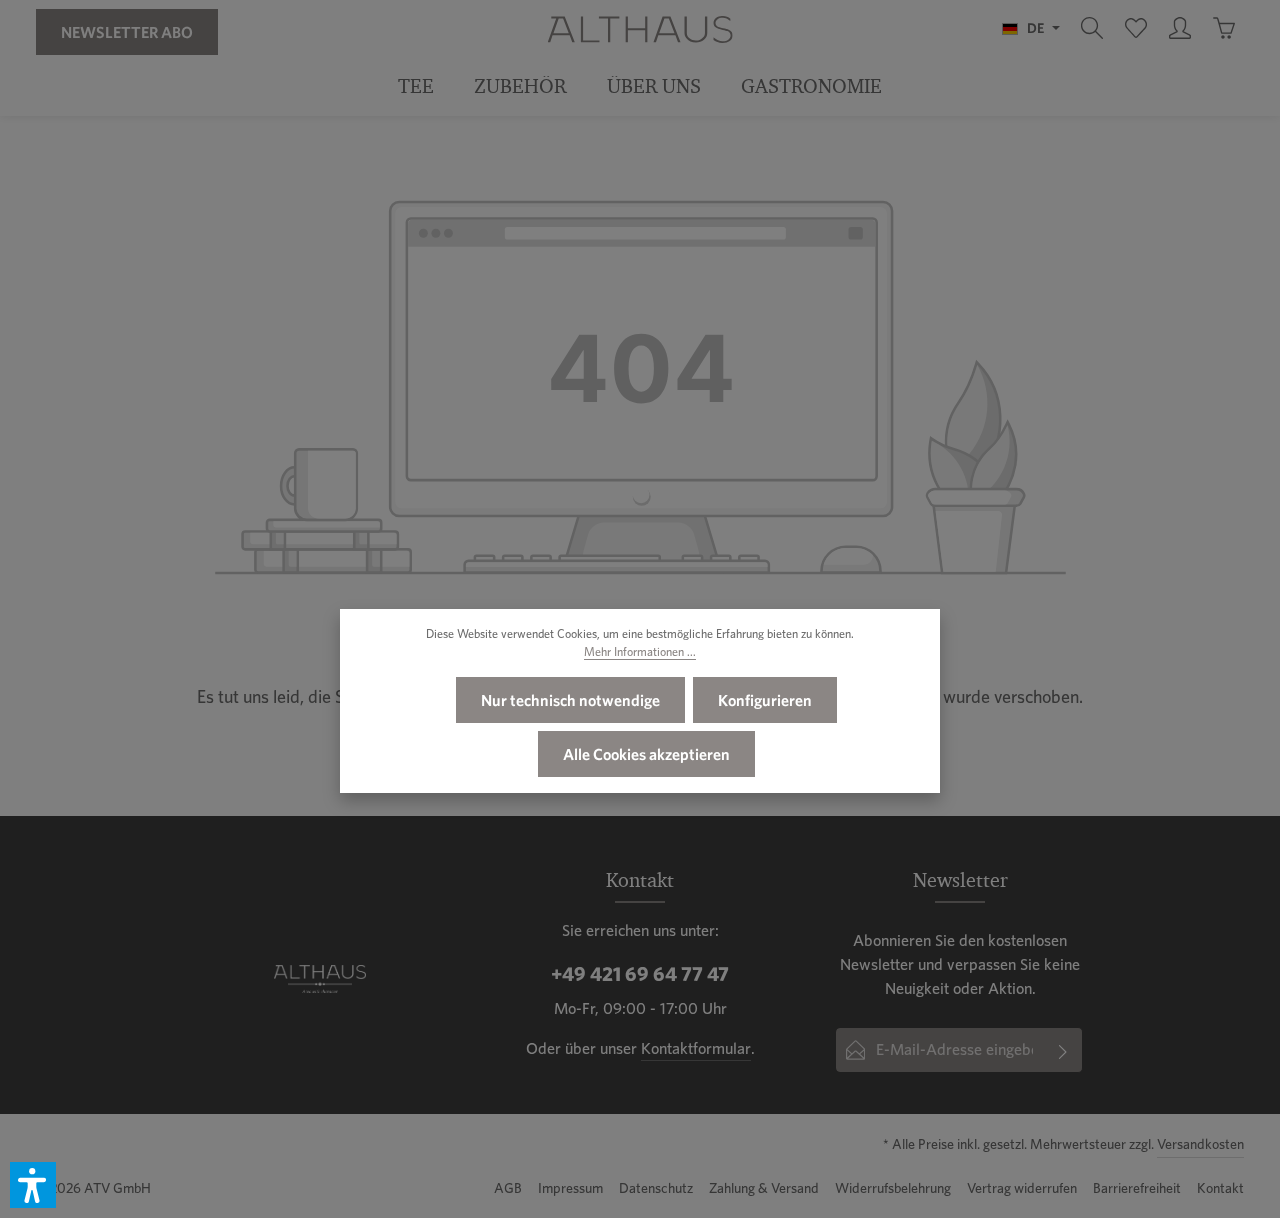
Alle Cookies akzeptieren (646, 754)
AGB (508, 1188)
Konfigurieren (765, 700)
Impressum (570, 1188)
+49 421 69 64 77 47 (640, 974)
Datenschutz (656, 1188)
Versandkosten (1200, 1144)
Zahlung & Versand (764, 1188)
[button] (33, 1185)
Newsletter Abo (127, 32)
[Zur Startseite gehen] (639, 28)
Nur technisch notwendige (570, 700)
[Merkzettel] (1136, 28)
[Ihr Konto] (1180, 28)
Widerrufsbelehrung (893, 1188)
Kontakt (1220, 1188)
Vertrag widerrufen (1022, 1188)
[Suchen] (1092, 28)
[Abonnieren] (1063, 1050)
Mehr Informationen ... (640, 651)
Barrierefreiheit (1137, 1188)
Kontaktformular (696, 1048)
